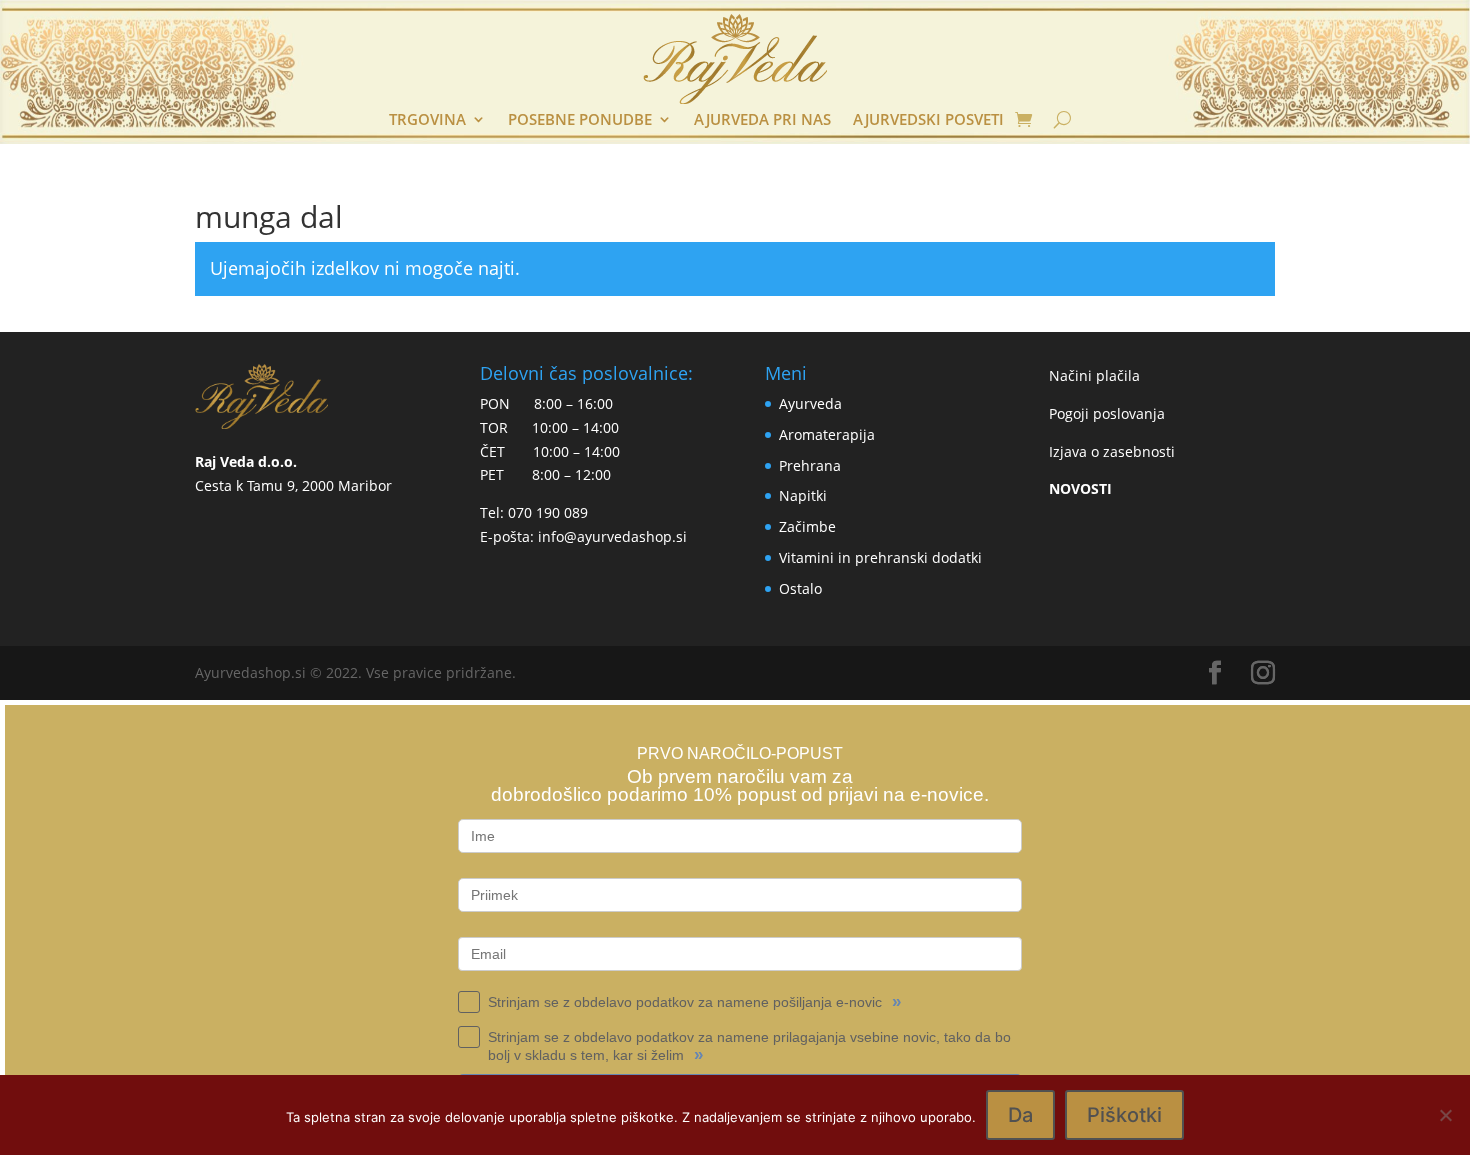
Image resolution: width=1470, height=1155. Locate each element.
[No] (1445, 1115)
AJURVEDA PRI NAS (762, 120)
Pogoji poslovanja (1107, 413)
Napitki (803, 495)
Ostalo (800, 588)
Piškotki (1124, 1115)
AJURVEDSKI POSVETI (928, 120)
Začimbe (807, 526)
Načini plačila (1094, 375)
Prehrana (810, 465)
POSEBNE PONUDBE (580, 120)
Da (1020, 1115)
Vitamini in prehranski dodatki (880, 557)
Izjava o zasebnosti (1112, 451)
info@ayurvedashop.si (612, 536)
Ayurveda (810, 403)
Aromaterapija (827, 434)
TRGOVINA (427, 120)
